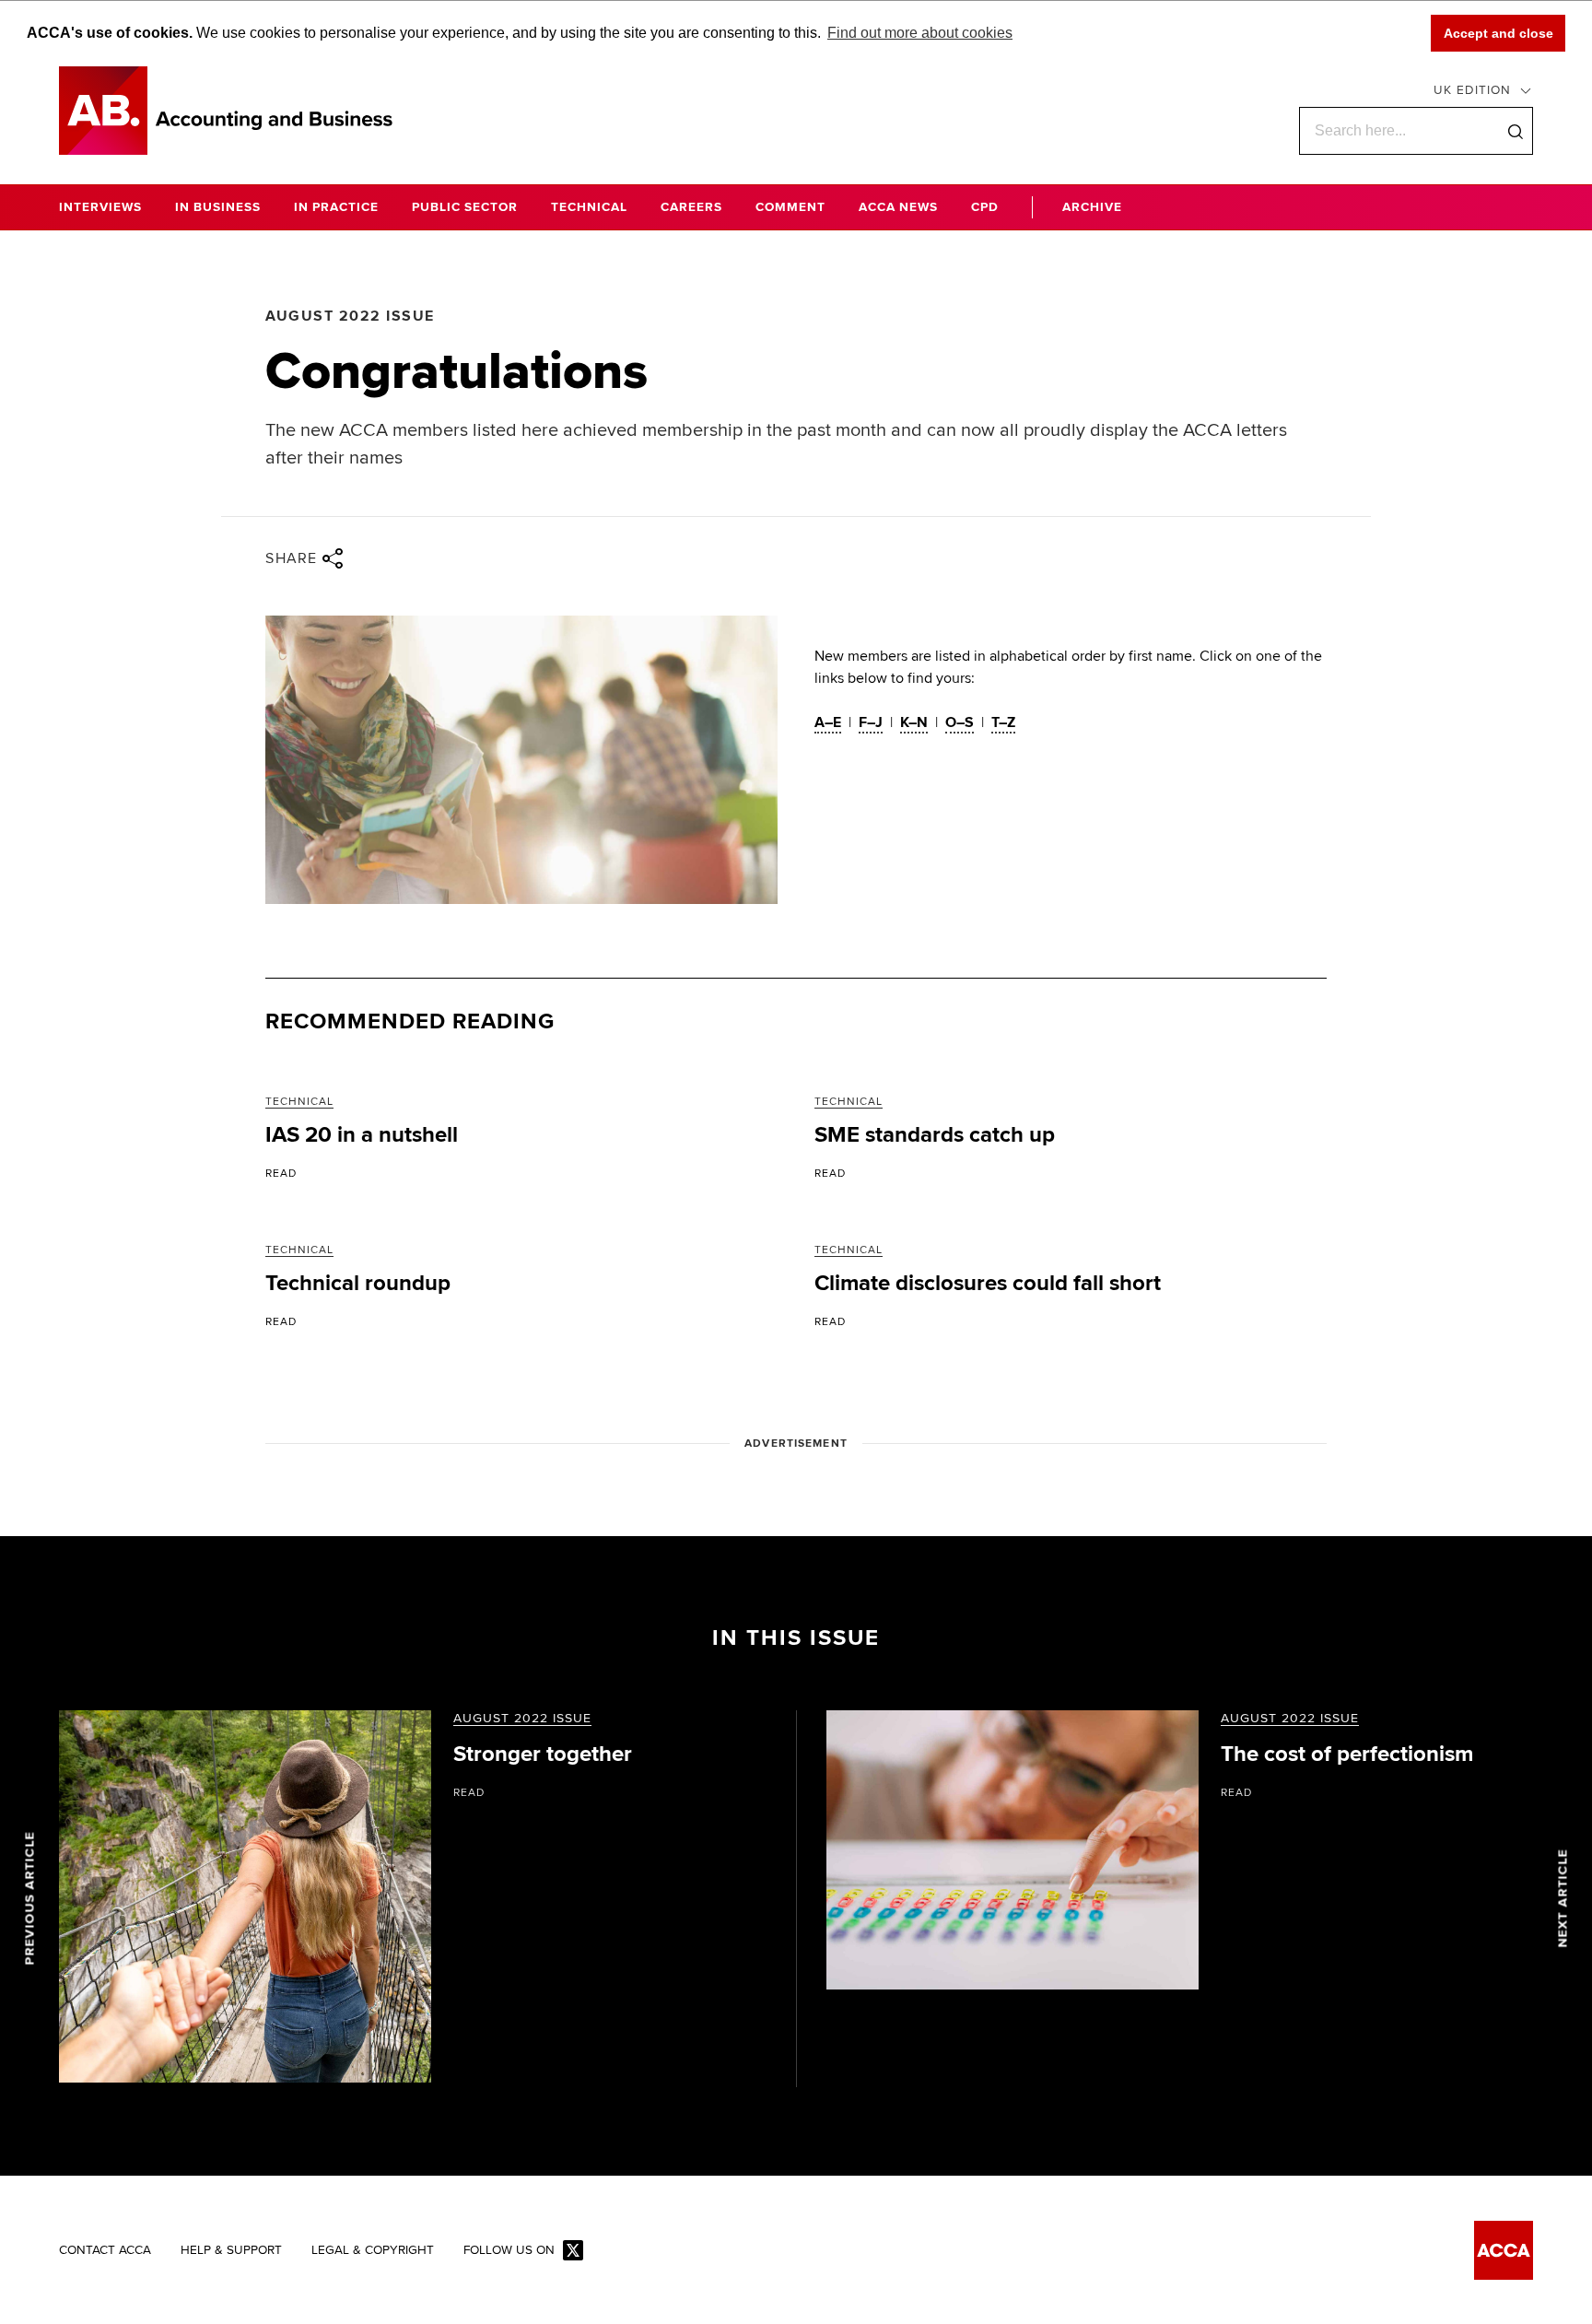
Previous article (30, 1899)
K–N (914, 722)
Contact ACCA (105, 2251)
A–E (828, 722)
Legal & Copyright (373, 2251)
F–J (871, 722)
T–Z (1003, 722)
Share (292, 558)
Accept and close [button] (1498, 33)
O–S (960, 722)
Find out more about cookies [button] (920, 33)
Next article (1563, 1899)
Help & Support (231, 2251)
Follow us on (509, 2251)
